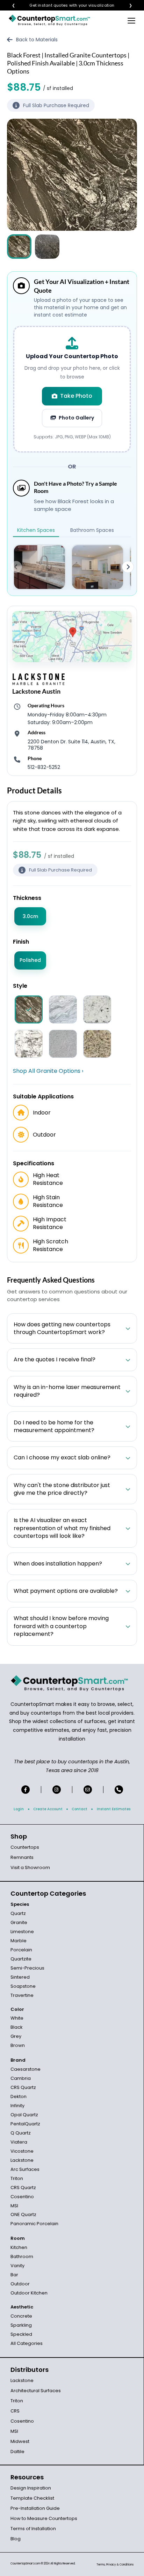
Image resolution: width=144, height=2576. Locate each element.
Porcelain (21, 1950)
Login (19, 1809)
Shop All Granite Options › (48, 1071)
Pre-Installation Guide (35, 2508)
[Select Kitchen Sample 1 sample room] (39, 567)
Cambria (21, 2078)
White (17, 2018)
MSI (14, 2206)
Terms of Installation (33, 2529)
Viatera (19, 2142)
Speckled (21, 2334)
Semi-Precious (27, 1968)
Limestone (22, 1932)
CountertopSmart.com (25, 2564)
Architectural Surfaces (36, 2391)
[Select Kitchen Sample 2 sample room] (98, 567)
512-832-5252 (44, 767)
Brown (18, 2045)
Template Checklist (32, 2498)
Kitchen (19, 2247)
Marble (19, 1941)
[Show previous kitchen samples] (16, 567)
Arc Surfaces (25, 2169)
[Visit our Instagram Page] (57, 1790)
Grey (16, 2036)
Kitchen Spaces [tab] (36, 530)
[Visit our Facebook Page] (26, 1790)
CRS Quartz (23, 2087)
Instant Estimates (114, 1809)
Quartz (18, 1913)
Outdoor (20, 2284)
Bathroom (22, 2256)
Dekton (19, 2096)
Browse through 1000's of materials (66, 5)
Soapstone (23, 1986)
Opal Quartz (24, 2115)
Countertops (25, 1847)
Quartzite (21, 1959)
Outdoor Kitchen (29, 2293)
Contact (80, 1809)
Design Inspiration (31, 2488)
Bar (14, 2275)
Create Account (48, 1809)
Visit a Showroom (30, 1867)
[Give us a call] (119, 1790)
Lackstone (22, 2160)
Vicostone (22, 2151)
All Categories (27, 2343)
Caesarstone (26, 2069)
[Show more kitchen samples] (128, 567)
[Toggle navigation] (131, 20)
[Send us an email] (88, 1790)
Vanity (17, 2266)
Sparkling (21, 2325)
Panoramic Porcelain (34, 2224)
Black (17, 2027)
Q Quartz (21, 2133)
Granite (19, 1922)
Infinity (17, 2106)
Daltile (17, 2452)
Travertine (22, 1995)
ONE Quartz (23, 2214)
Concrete (21, 2316)
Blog (16, 2539)
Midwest (20, 2441)
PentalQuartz (25, 2124)
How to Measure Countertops (44, 2518)
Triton (17, 2178)
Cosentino (22, 2197)
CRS (15, 2411)
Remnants (22, 1857)
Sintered (20, 1977)
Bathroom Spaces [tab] (92, 530)
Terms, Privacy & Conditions (115, 2565)
